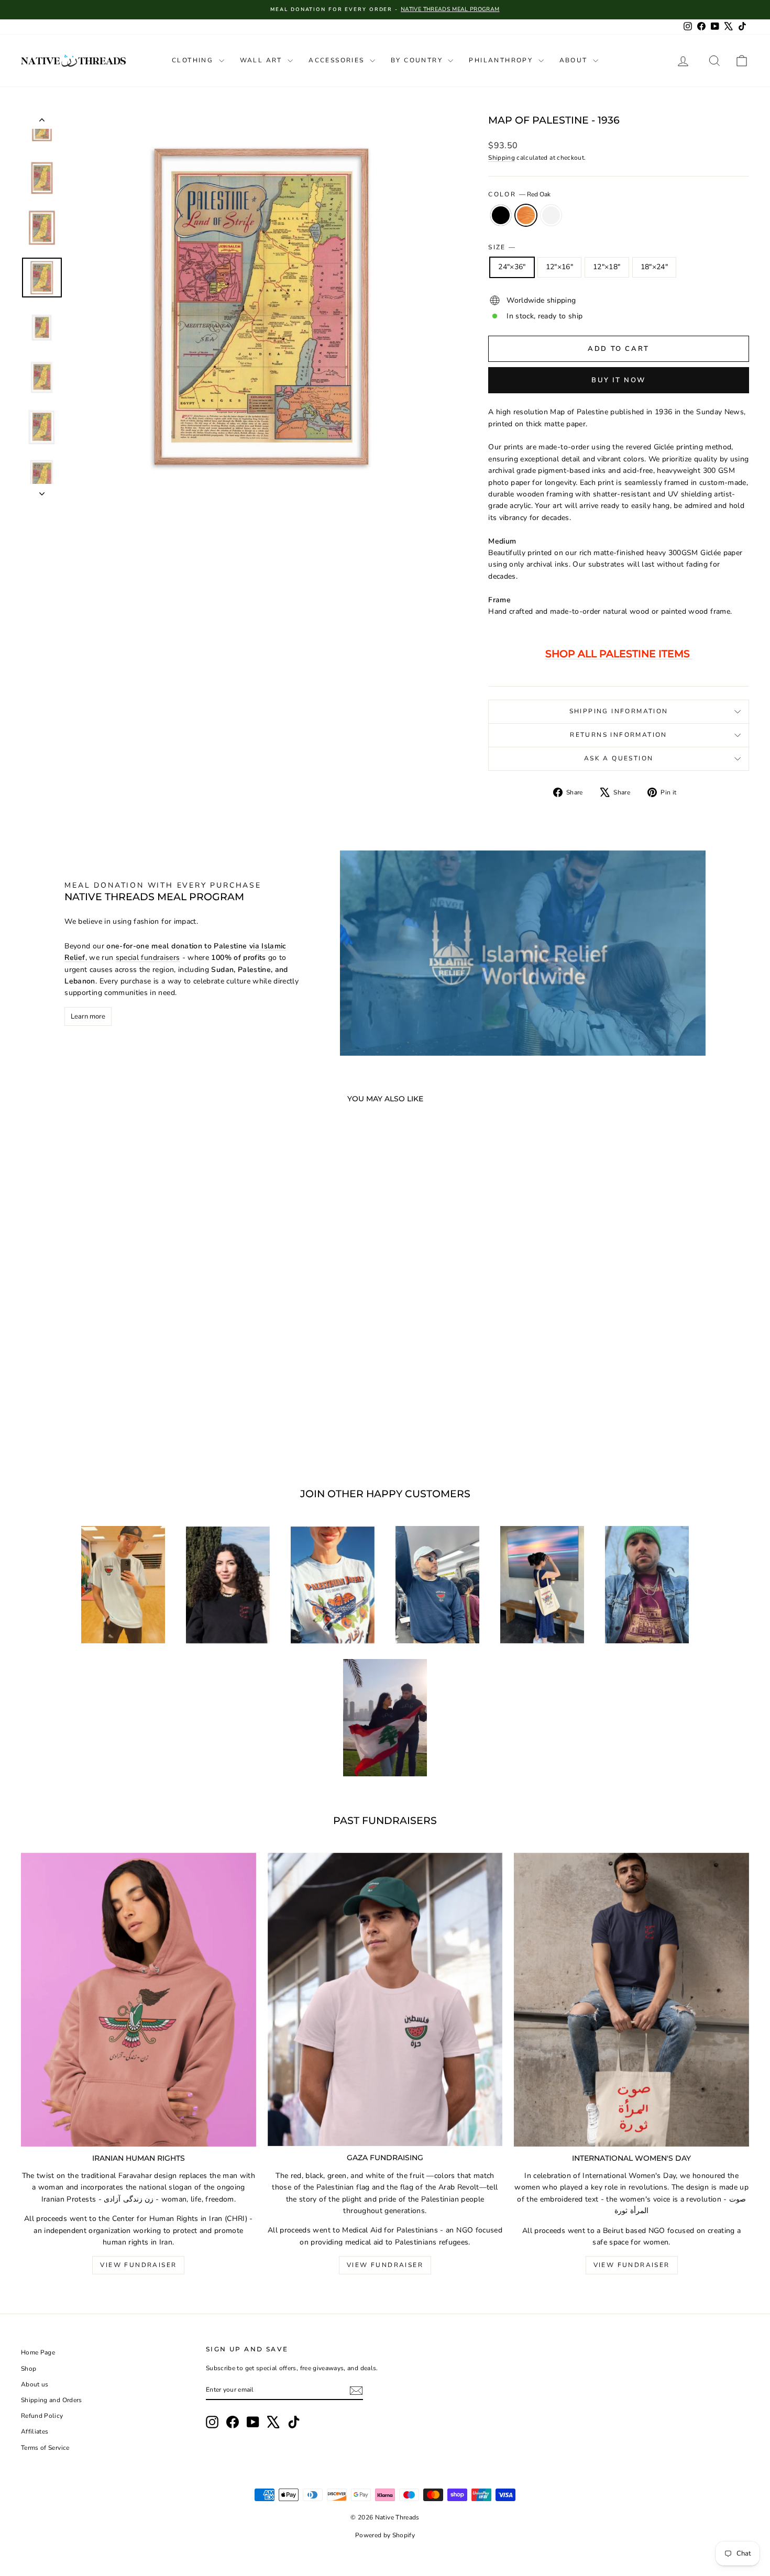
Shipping (502, 158)
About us (35, 2384)
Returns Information (619, 735)
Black (501, 215)
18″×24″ (654, 267)
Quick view (108, 1378)
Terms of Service (45, 2448)
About (575, 60)
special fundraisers (148, 958)
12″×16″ (559, 267)
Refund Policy (42, 2416)
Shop (29, 2369)
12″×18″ (607, 267)
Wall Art (263, 60)
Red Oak (526, 215)
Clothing (194, 60)
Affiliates (35, 2431)
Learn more (88, 1016)
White (551, 215)
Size (502, 247)
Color (519, 194)
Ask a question (619, 758)
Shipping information (619, 711)
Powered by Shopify (385, 2535)
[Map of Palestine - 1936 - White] (122, 1427)
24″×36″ (512, 267)
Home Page (38, 2352)
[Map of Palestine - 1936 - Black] (93, 1427)
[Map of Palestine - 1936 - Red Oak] (108, 1427)
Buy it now (619, 380)
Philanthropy (502, 60)
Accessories (338, 60)
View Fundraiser (138, 2265)
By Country (418, 60)
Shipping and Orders (52, 2400)
